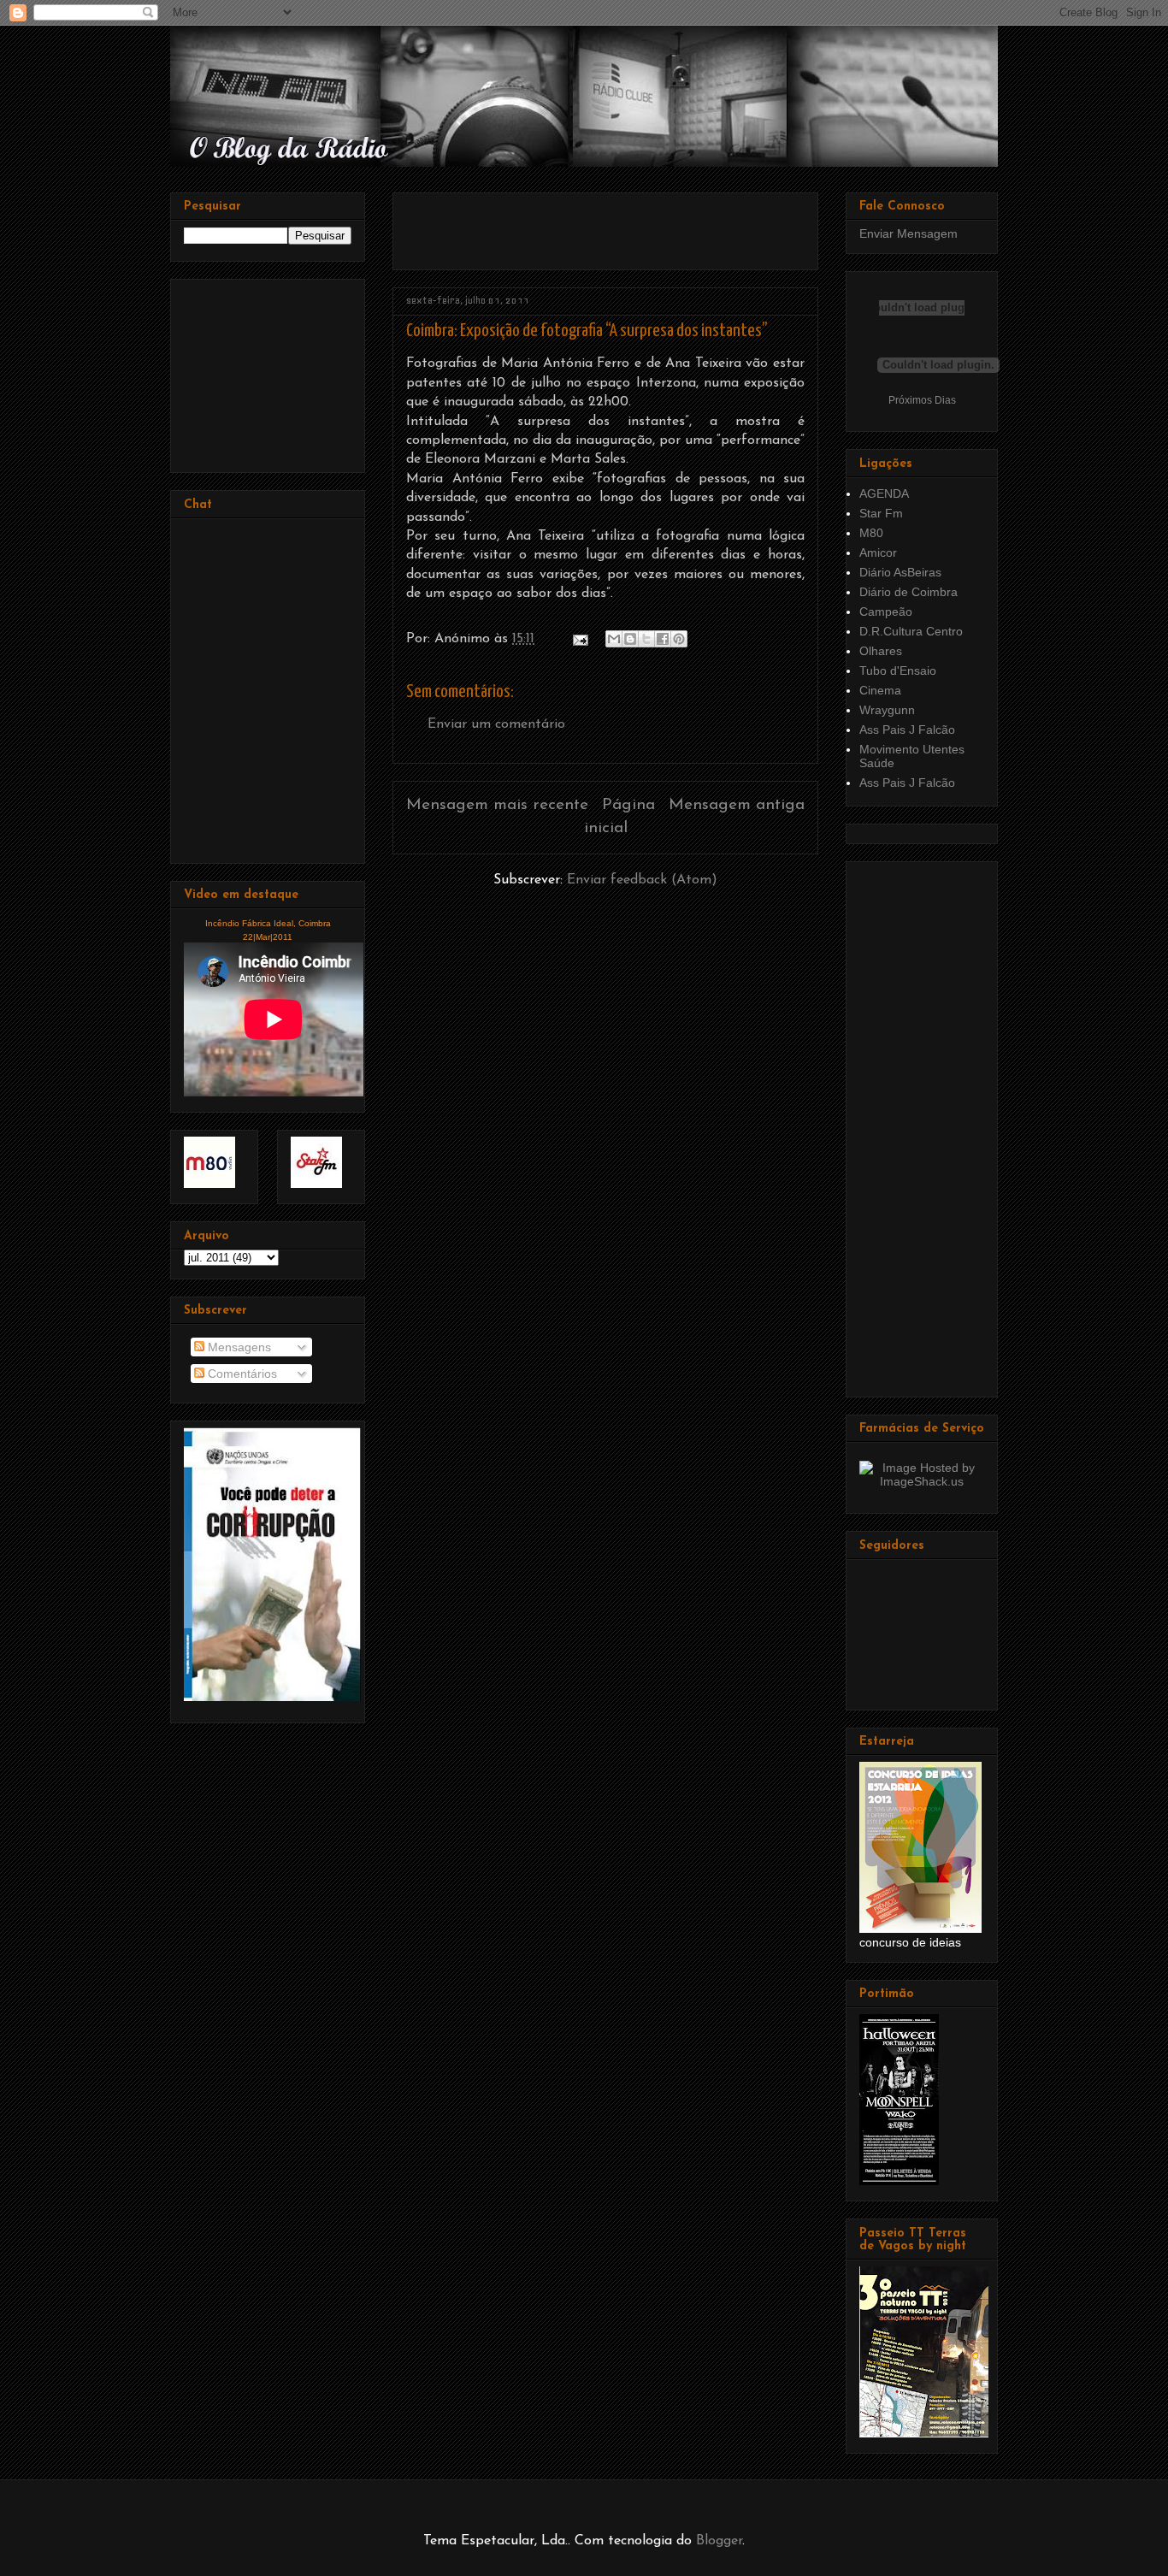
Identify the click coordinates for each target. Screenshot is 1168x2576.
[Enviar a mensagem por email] (614, 639)
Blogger (719, 2541)
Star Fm (881, 513)
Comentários (241, 1374)
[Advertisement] (606, 225)
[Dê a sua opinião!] (630, 639)
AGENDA (884, 493)
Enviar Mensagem (908, 233)
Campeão (886, 612)
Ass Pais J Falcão (907, 730)
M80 (871, 533)
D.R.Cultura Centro (911, 631)
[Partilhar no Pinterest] (679, 639)
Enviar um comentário (496, 724)
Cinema (880, 690)
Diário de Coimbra (908, 592)
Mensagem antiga (737, 805)
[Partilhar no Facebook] (663, 639)
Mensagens (238, 1347)
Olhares (881, 651)
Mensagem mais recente (497, 805)
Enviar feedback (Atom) (642, 880)
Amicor (878, 552)
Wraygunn (887, 710)
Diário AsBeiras (900, 572)
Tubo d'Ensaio (898, 671)
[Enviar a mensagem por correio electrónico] (579, 639)
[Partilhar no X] (646, 639)
